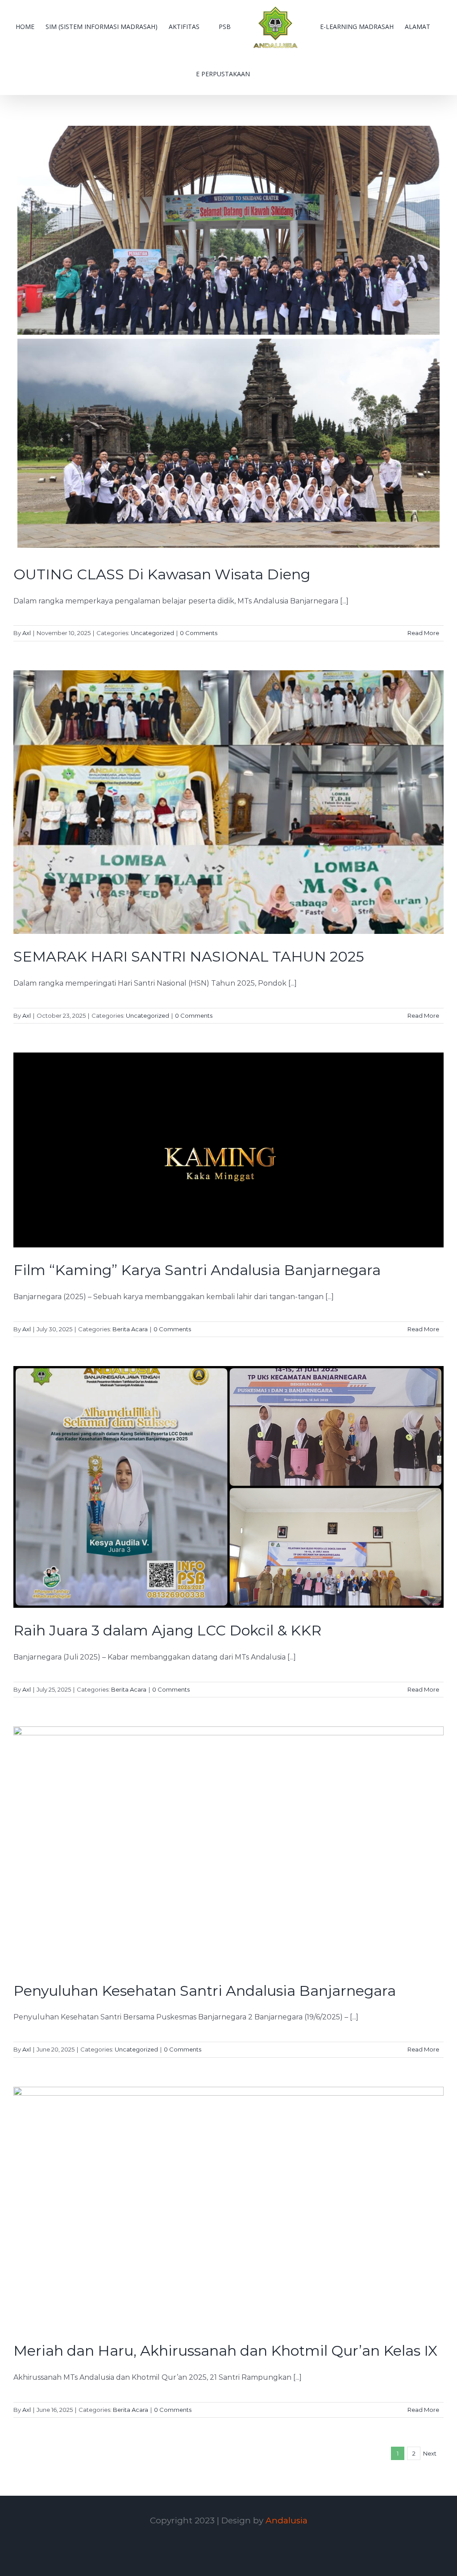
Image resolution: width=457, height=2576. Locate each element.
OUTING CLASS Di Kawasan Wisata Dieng (162, 574)
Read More (423, 633)
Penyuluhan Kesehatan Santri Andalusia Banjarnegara (205, 1991)
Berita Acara (130, 1329)
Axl (27, 633)
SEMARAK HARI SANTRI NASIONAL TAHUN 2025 (189, 956)
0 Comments (199, 633)
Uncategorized (152, 633)
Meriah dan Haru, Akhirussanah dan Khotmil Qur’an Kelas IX (225, 2351)
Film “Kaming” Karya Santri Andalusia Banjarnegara (197, 1270)
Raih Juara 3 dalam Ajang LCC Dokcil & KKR (167, 1630)
